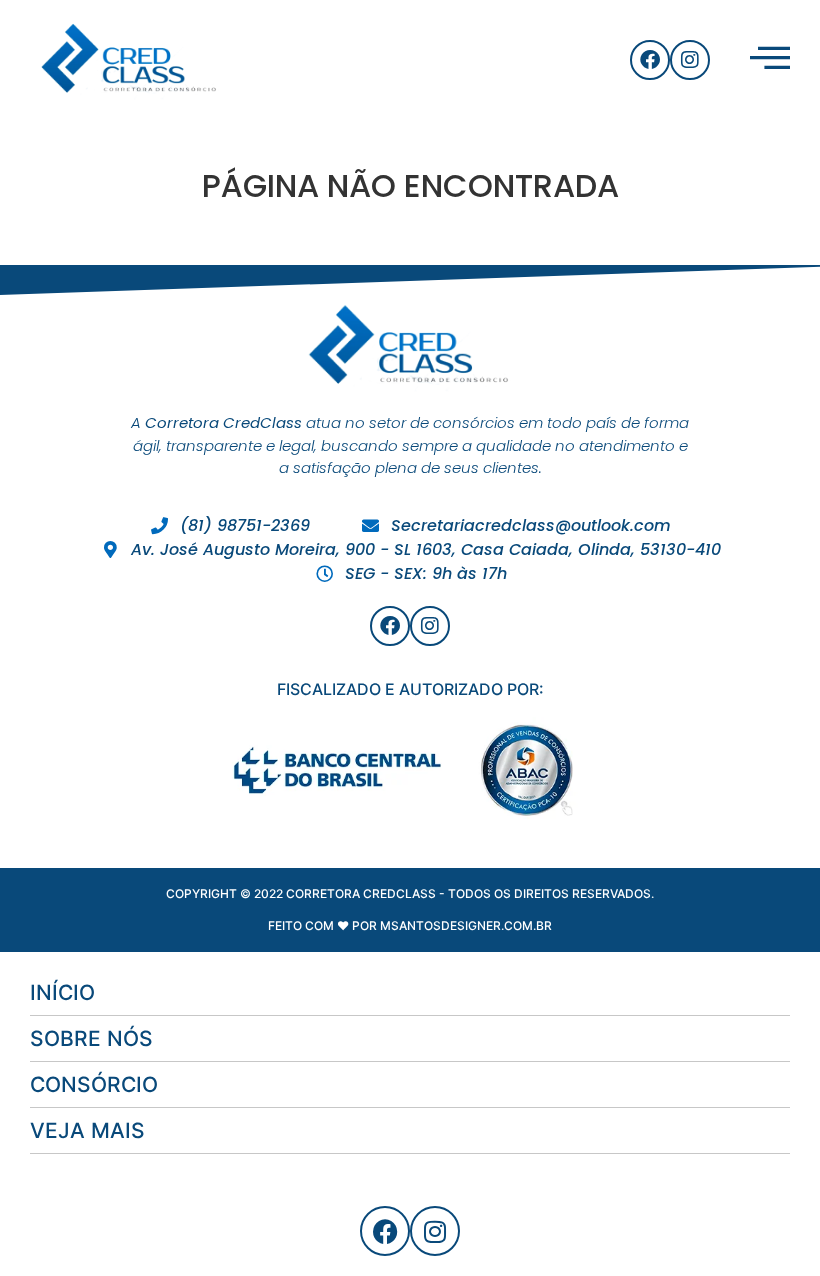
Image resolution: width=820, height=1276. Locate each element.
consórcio (94, 1084)
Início (62, 992)
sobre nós (91, 1038)
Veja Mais (87, 1130)
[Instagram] (690, 60)
